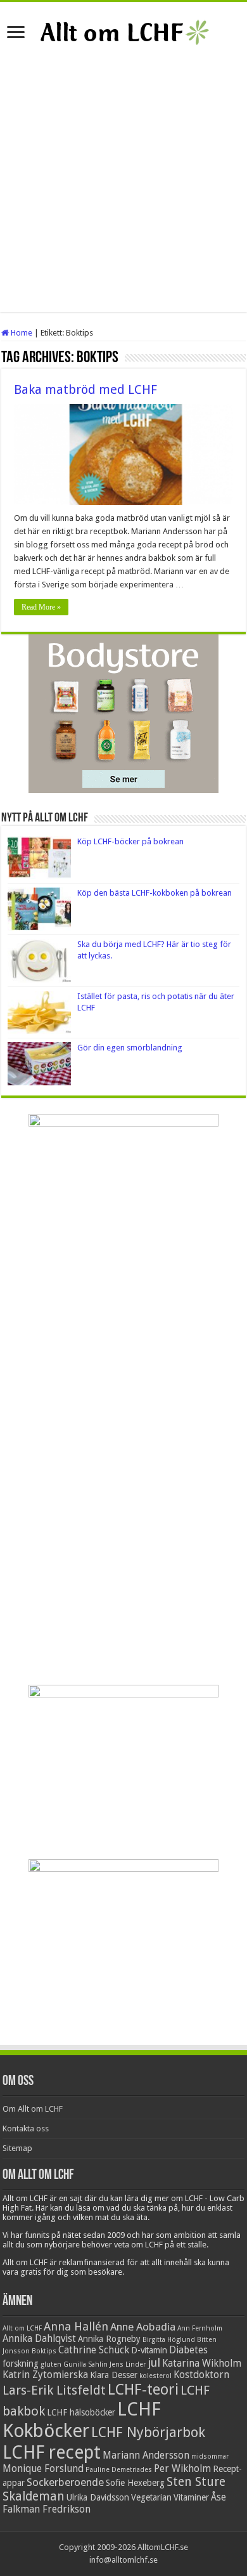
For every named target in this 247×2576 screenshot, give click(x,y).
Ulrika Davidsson (98, 2497)
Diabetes (188, 2350)
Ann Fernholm (200, 2328)
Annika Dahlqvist (39, 2339)
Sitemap (17, 2148)
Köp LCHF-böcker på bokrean (130, 841)
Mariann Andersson (146, 2455)
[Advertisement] (123, 188)
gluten (51, 2364)
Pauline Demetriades (119, 2470)
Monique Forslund (43, 2469)
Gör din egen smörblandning (130, 1048)
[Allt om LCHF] (124, 30)
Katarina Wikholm (202, 2364)
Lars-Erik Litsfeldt (54, 2390)
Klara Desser (114, 2375)
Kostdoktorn (201, 2375)
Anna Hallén (76, 2326)
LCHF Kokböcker (82, 2420)
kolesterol (155, 2376)
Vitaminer (191, 2497)
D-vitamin (149, 2350)
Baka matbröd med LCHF (85, 389)
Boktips (44, 2351)
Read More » (41, 607)
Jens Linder (128, 2364)
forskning (21, 2364)
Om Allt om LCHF (33, 2109)
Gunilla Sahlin (85, 2364)
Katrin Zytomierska (45, 2375)
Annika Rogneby (109, 2339)
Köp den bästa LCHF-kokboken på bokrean (155, 893)
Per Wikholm (182, 2469)
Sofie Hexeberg (135, 2483)
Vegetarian (151, 2497)
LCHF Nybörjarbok (148, 2432)
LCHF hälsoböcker (81, 2412)
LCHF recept (52, 2452)
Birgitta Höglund (169, 2340)
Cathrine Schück (94, 2350)
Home (21, 333)
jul (154, 2363)
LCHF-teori (143, 2390)
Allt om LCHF (22, 2328)
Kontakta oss (26, 2128)
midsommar (210, 2456)
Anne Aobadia (143, 2327)
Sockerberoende (65, 2482)
